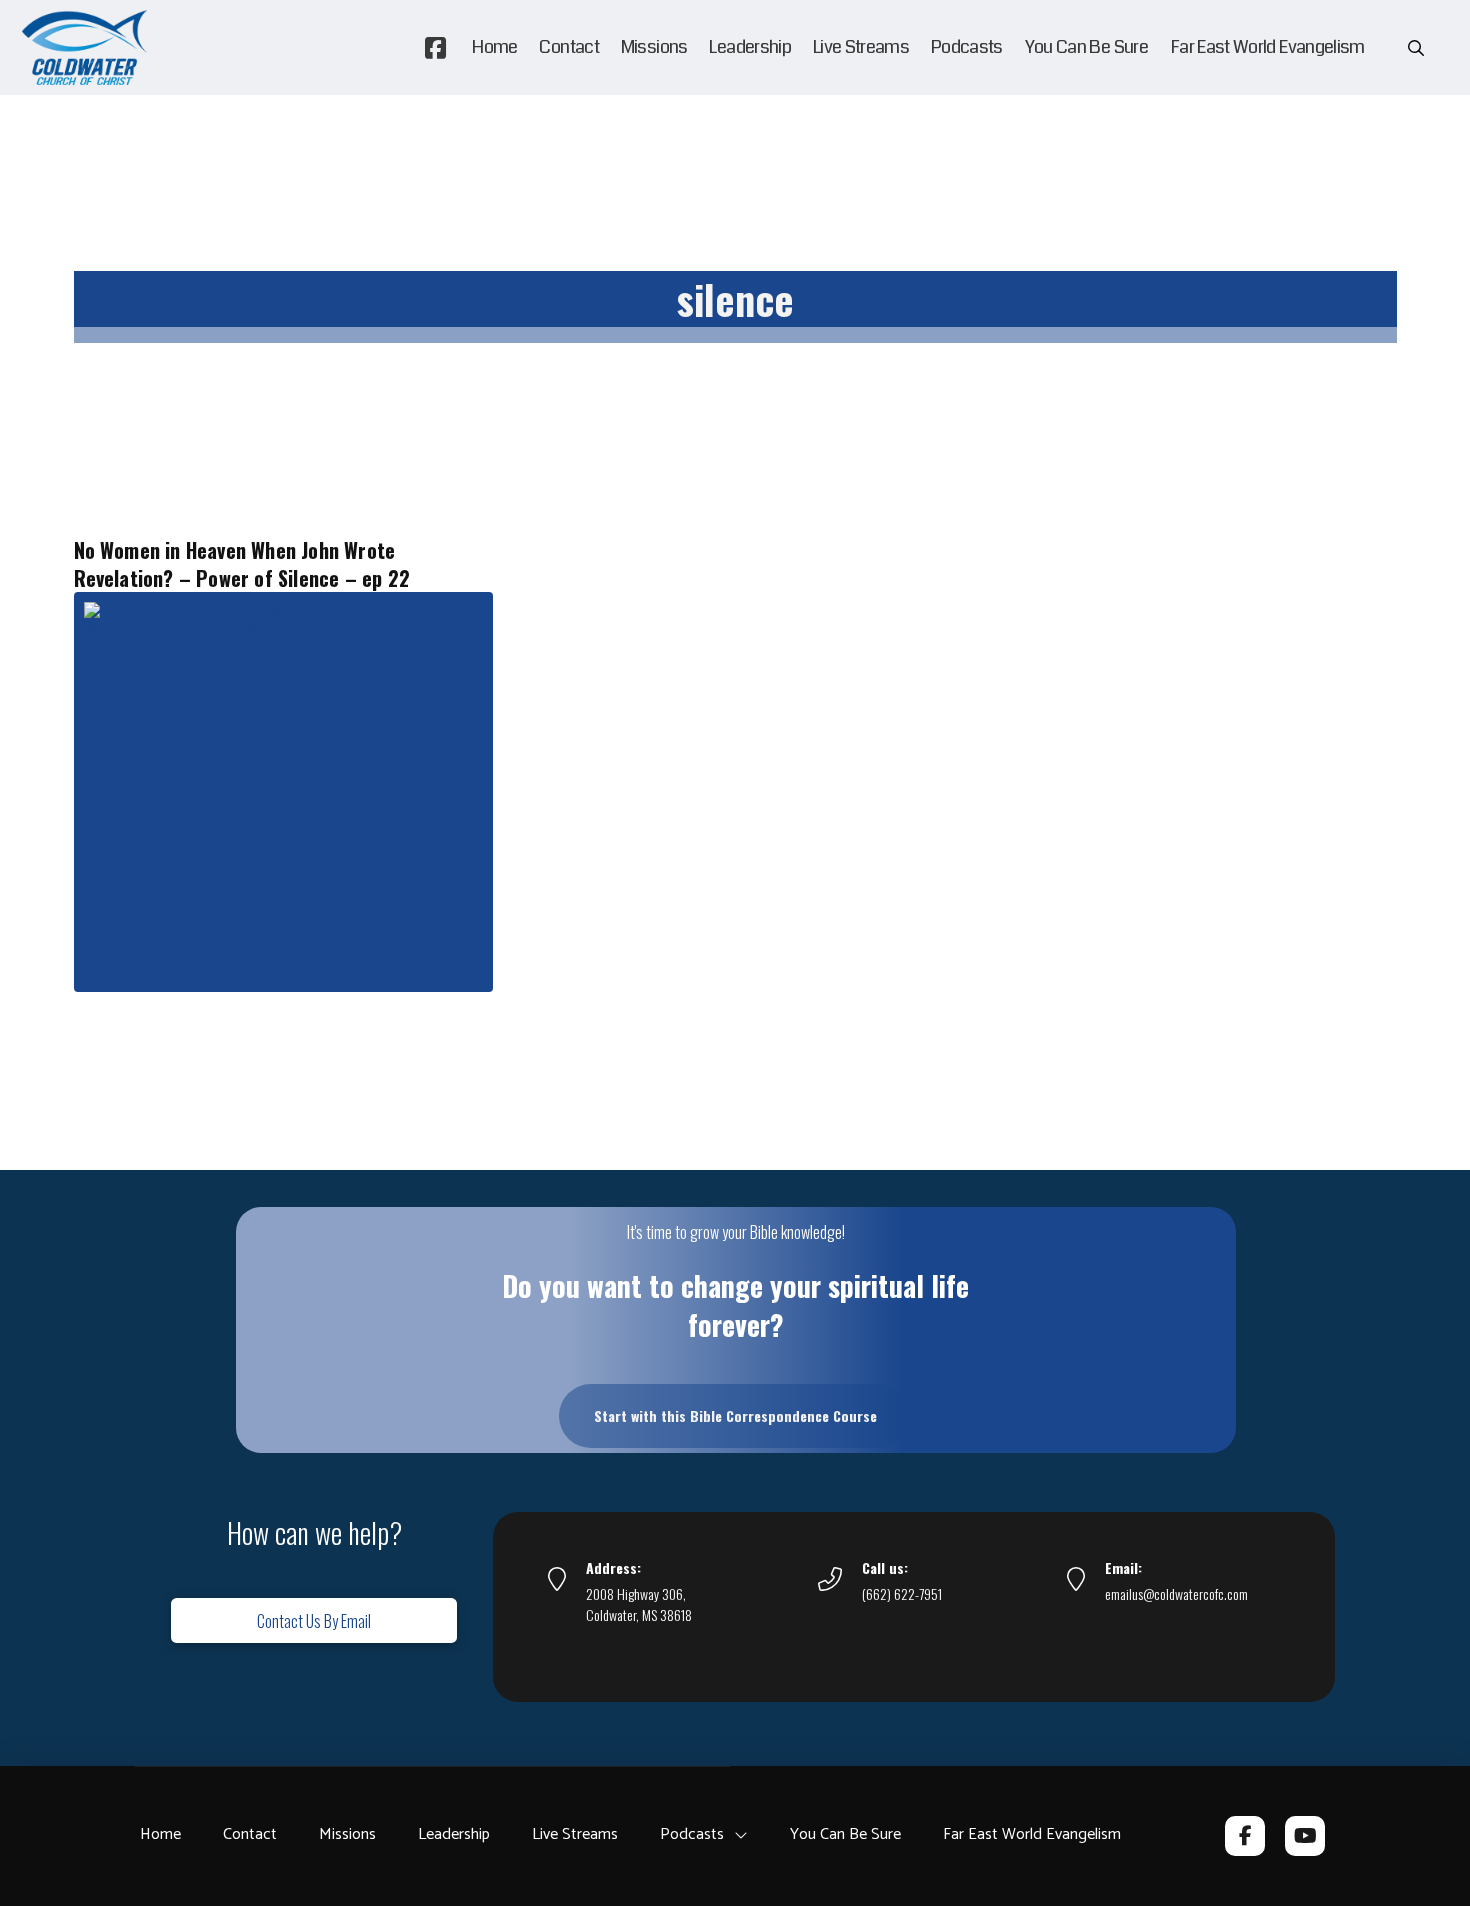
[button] (1416, 48)
